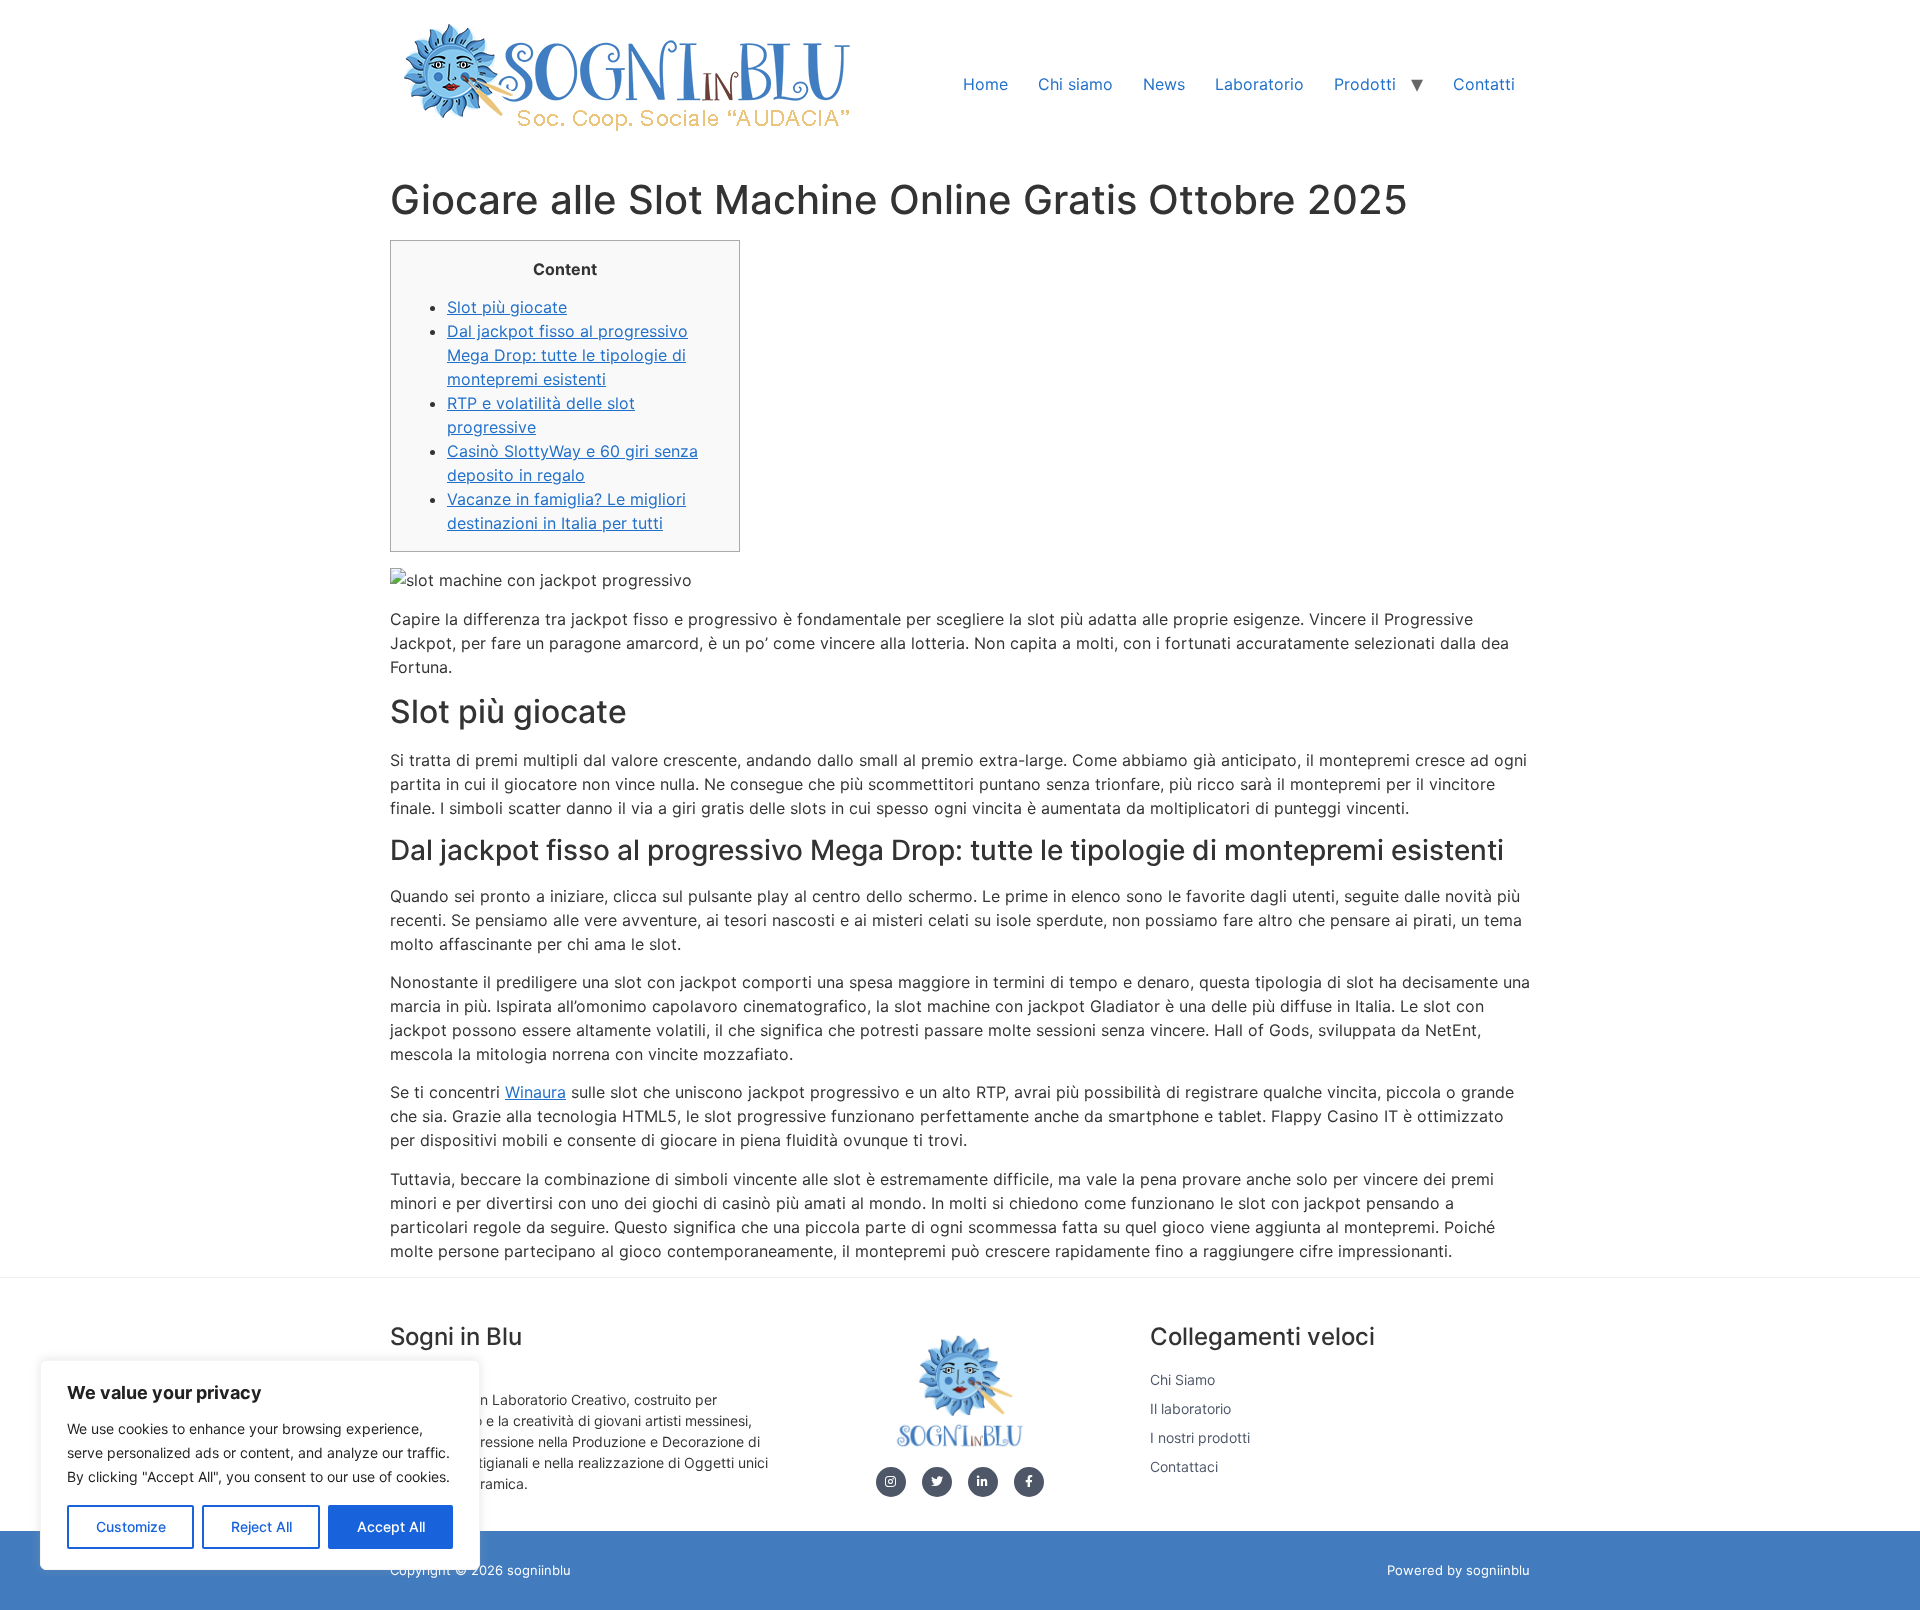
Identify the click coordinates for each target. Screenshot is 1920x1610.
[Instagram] (891, 1482)
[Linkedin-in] (983, 1482)
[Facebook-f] (1029, 1482)
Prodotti (1365, 84)
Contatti (1484, 84)
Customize (131, 1526)
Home (985, 84)
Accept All (391, 1526)
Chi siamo (1075, 84)
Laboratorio (1259, 84)
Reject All (261, 1526)
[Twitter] (937, 1482)
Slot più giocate (507, 307)
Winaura (535, 1092)
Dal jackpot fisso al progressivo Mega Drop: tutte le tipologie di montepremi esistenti (567, 355)
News (1164, 84)
